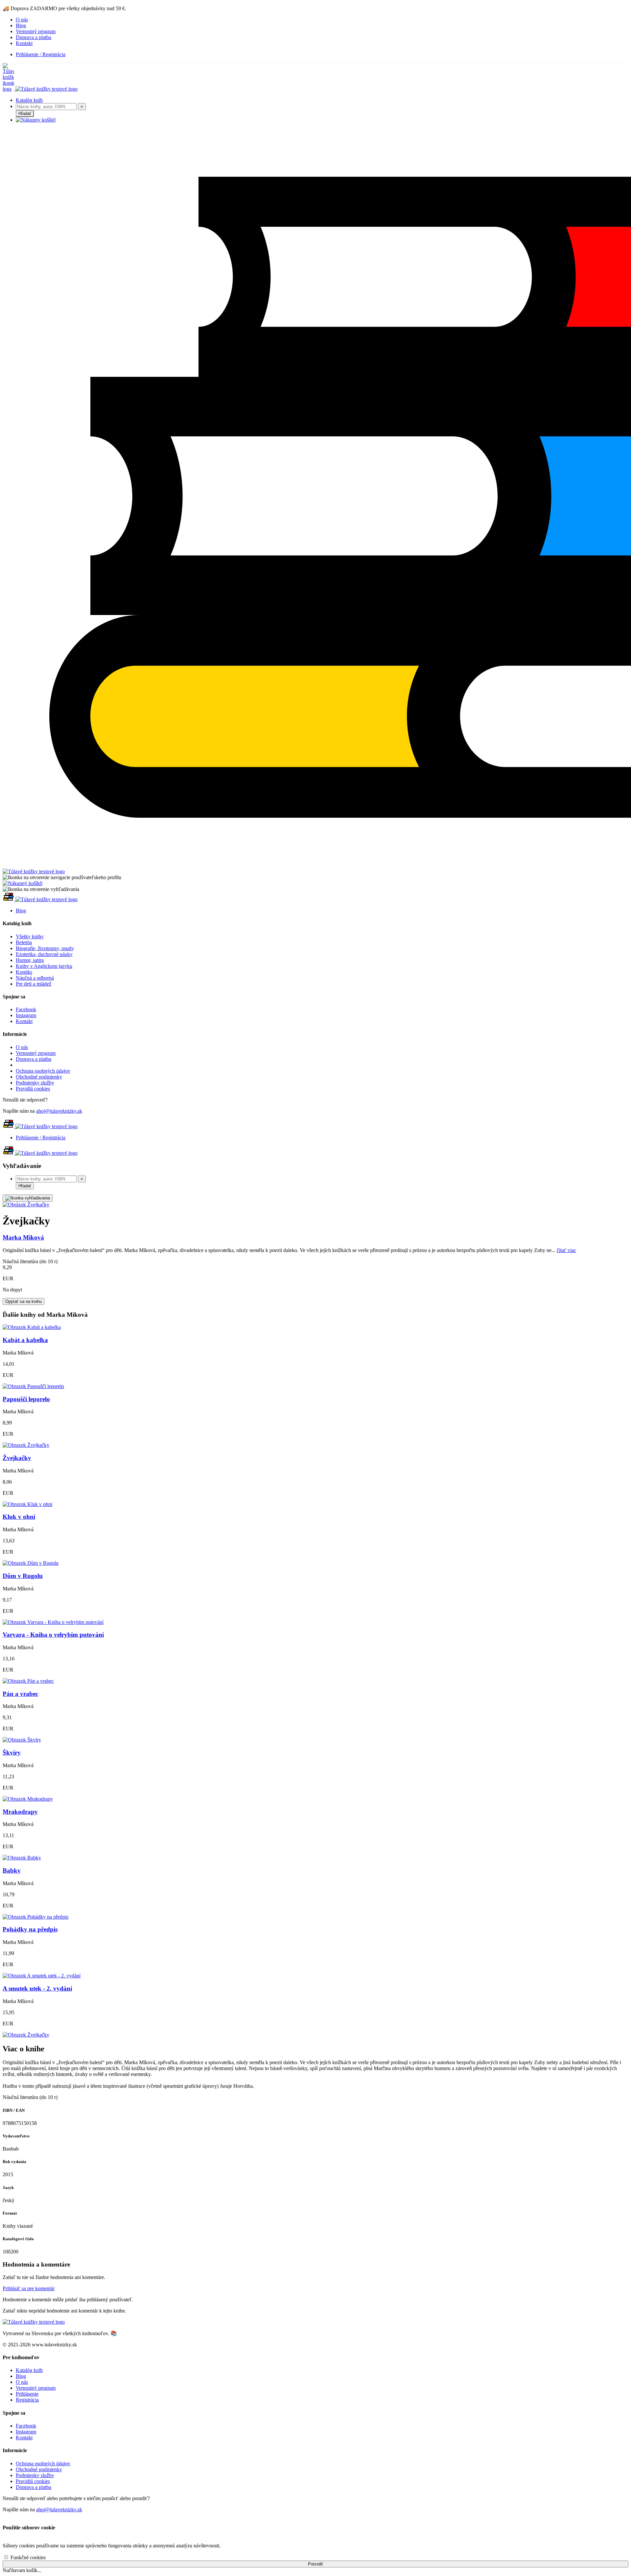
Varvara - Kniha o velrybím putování (53, 1635)
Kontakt (24, 43)
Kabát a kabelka (25, 1340)
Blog (21, 25)
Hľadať (25, 114)
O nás (22, 20)
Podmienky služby (35, 1083)
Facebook (26, 1009)
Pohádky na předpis (30, 1929)
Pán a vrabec (20, 1694)
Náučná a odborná (35, 978)
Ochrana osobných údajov (43, 1071)
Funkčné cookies (27, 2557)
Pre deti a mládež (34, 984)
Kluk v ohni (19, 1517)
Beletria (24, 942)
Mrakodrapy (20, 1812)
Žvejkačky (17, 1458)
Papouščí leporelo (26, 1399)
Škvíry (12, 1753)
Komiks (24, 972)
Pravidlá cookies (33, 1089)
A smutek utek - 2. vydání (37, 1988)
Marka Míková (23, 1237)
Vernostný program (36, 31)
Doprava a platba (34, 37)
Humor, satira (30, 960)
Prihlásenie (27, 2394)
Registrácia (27, 2400)
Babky (12, 1870)
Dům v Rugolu (23, 1576)
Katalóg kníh (29, 100)
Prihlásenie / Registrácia (41, 54)
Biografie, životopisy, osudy (45, 948)
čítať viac (566, 1250)
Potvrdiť (315, 2564)
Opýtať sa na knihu (23, 1301)
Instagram (26, 1015)
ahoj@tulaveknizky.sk (59, 1111)
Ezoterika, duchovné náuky (44, 954)
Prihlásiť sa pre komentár (29, 2288)
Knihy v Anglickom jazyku (44, 966)
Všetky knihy (30, 936)
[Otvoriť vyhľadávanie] (28, 1198)
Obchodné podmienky (39, 1077)
